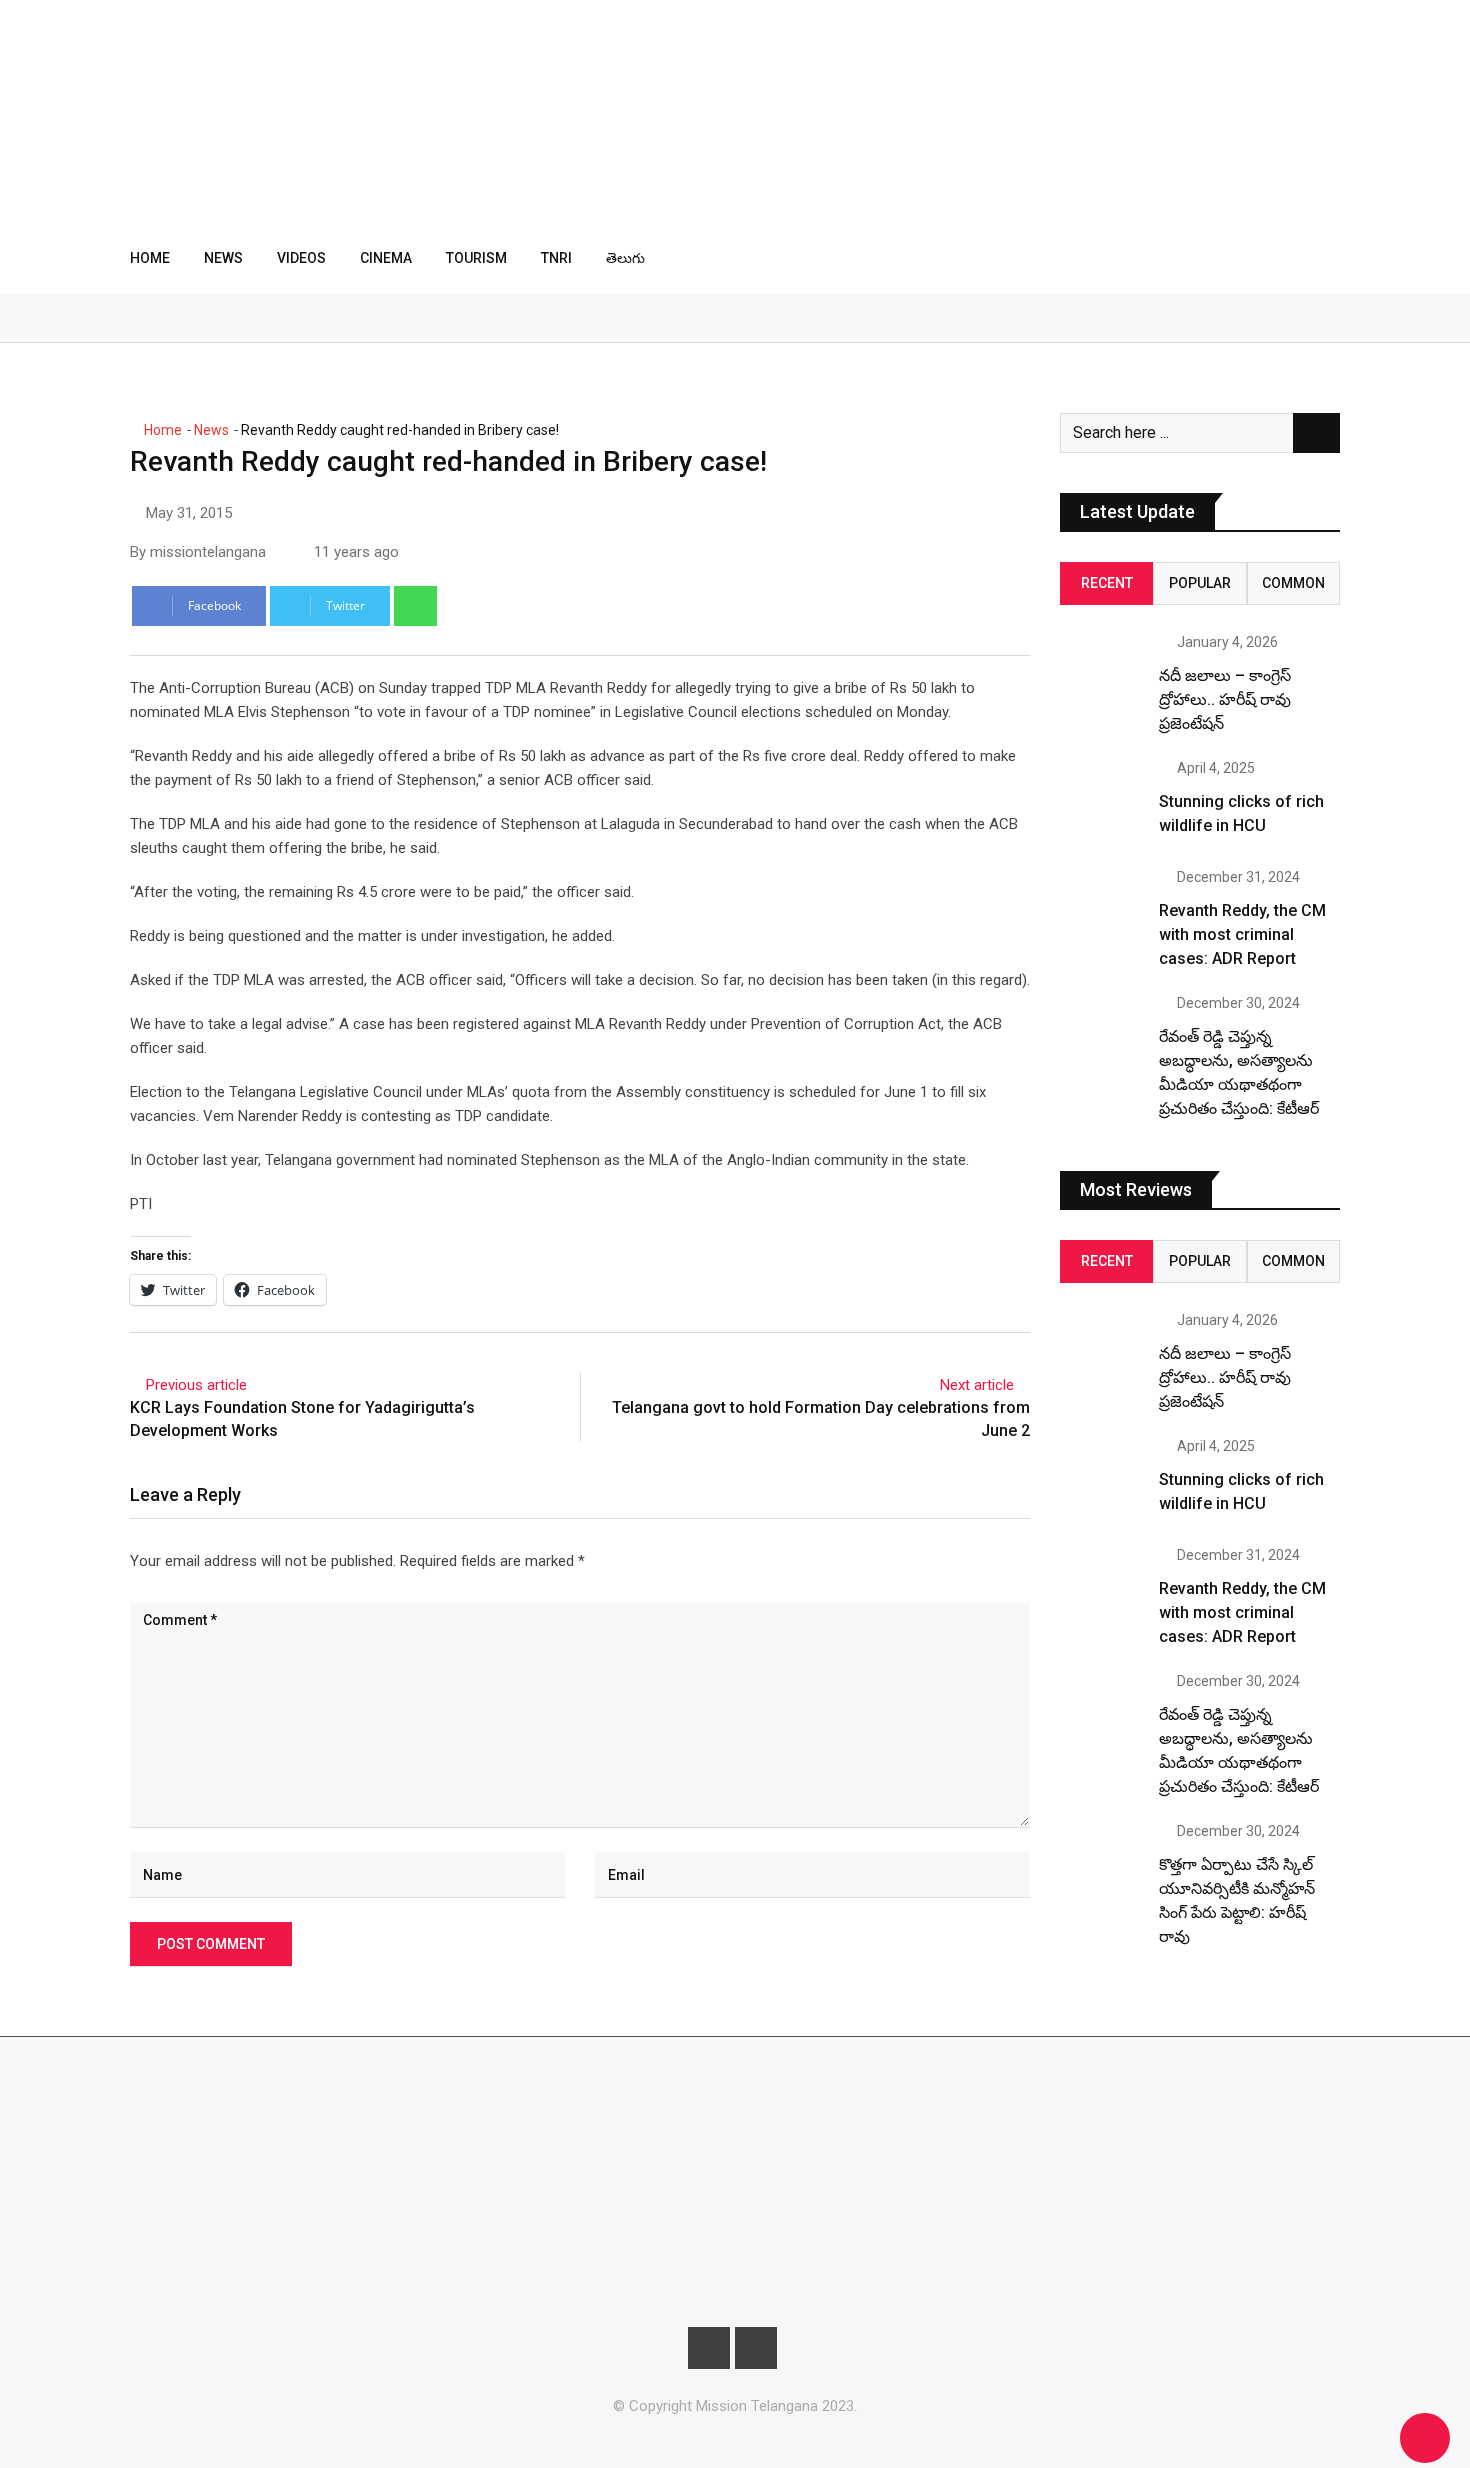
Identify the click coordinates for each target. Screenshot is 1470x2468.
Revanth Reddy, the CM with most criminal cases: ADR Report (1242, 934)
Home (150, 258)
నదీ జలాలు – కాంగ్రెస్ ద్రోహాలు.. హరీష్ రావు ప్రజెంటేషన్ (1225, 699)
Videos (301, 258)
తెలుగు (625, 258)
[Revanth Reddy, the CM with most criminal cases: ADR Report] (1102, 912)
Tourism (476, 258)
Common (1293, 583)
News (223, 258)
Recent (1107, 583)
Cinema (386, 258)
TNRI (556, 258)
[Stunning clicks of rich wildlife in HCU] (1102, 803)
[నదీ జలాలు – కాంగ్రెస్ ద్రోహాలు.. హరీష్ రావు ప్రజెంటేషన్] (1102, 677)
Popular (1200, 583)
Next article (977, 1385)
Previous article (196, 1385)
